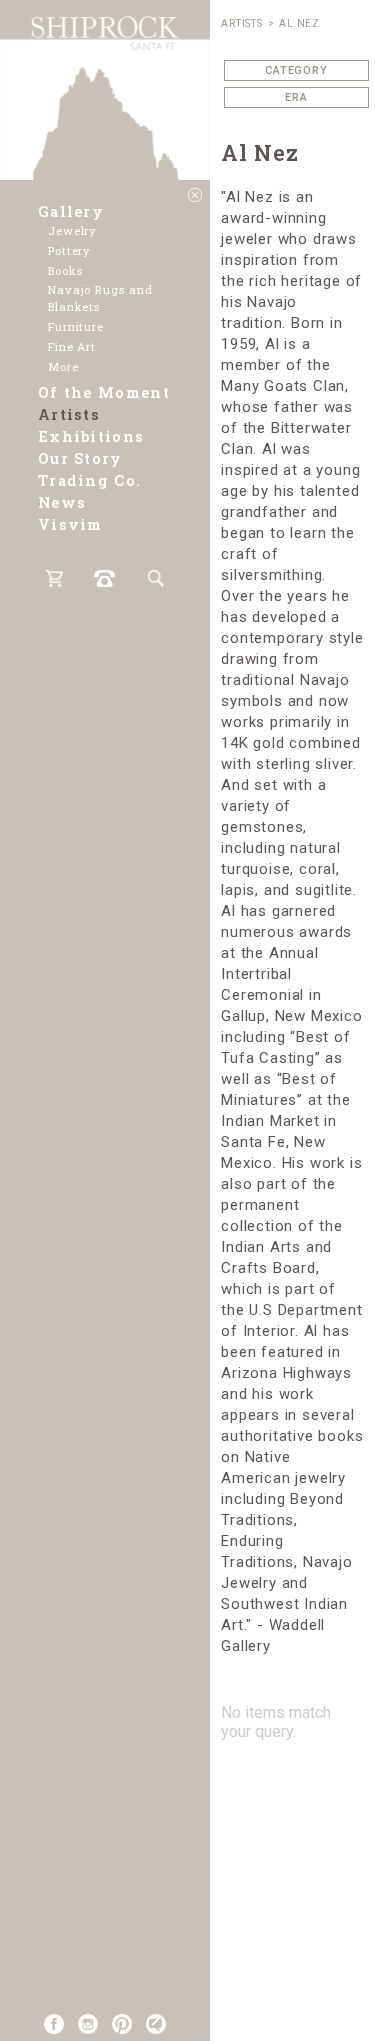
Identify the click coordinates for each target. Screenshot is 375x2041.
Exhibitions (91, 436)
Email (156, 2024)
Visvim (70, 524)
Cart (54, 578)
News (62, 502)
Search (156, 578)
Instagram (88, 2024)
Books (65, 270)
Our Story (80, 458)
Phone (104, 578)
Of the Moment (104, 392)
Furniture (76, 326)
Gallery (71, 211)
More (63, 366)
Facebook (54, 2024)
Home (105, 90)
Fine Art (72, 346)
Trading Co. (89, 480)
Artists (69, 414)
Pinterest (122, 2024)
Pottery (69, 250)
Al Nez (299, 23)
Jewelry (72, 230)
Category (296, 70)
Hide (195, 195)
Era (296, 97)
